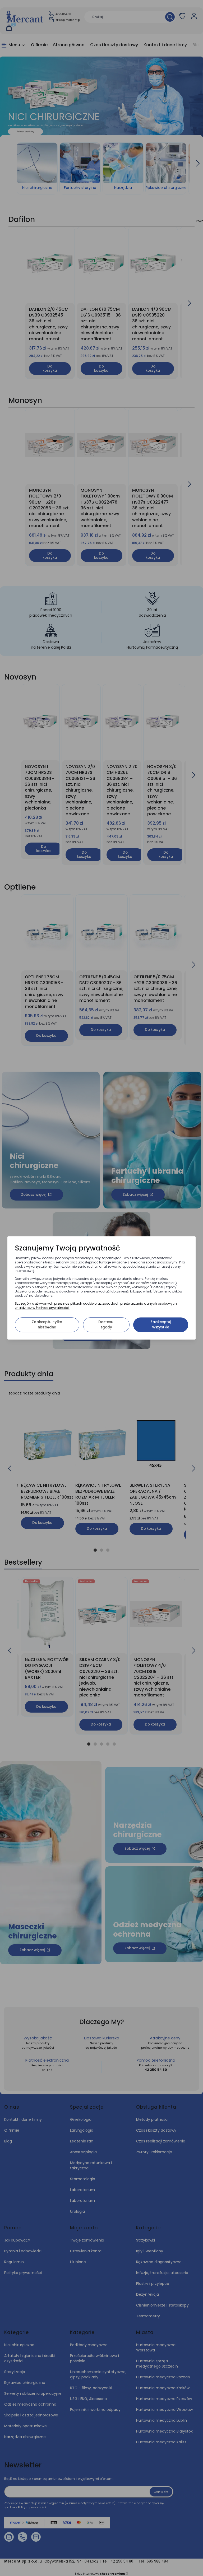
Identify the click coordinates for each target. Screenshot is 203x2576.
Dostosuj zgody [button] (106, 1325)
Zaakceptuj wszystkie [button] (161, 1325)
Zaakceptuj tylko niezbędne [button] (47, 1325)
